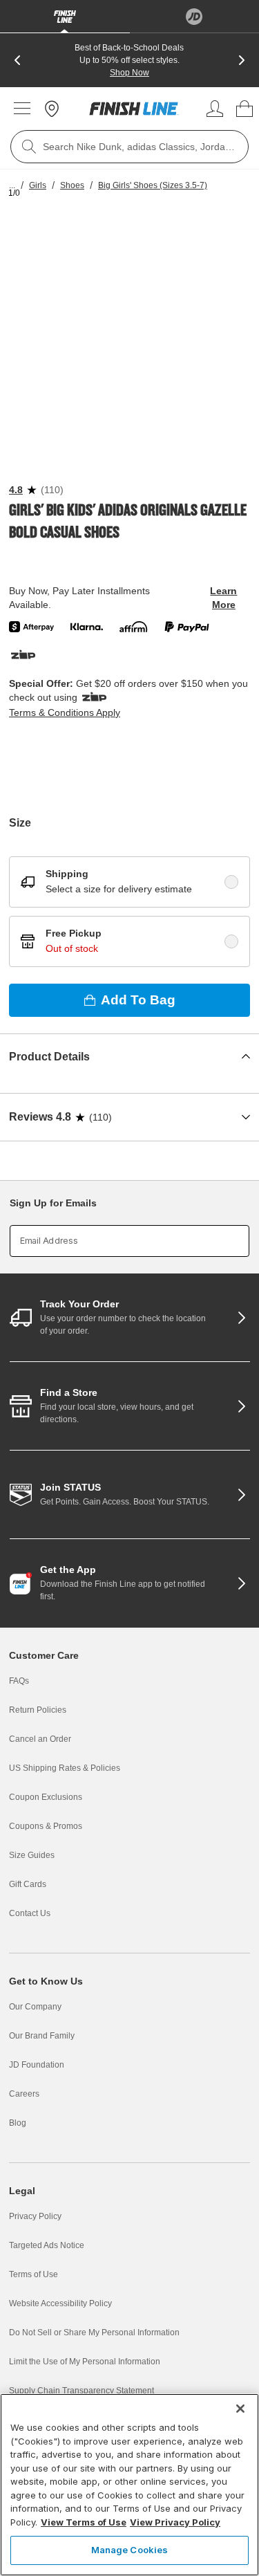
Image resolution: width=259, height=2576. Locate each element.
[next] (242, 60)
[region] (129, 2485)
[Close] (240, 2409)
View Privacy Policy (175, 2522)
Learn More (223, 598)
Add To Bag (138, 1000)
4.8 (16, 490)
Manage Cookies (130, 2550)
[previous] (17, 60)
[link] (134, 109)
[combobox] (129, 147)
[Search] (29, 147)
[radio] (231, 882)
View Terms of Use (84, 2522)
